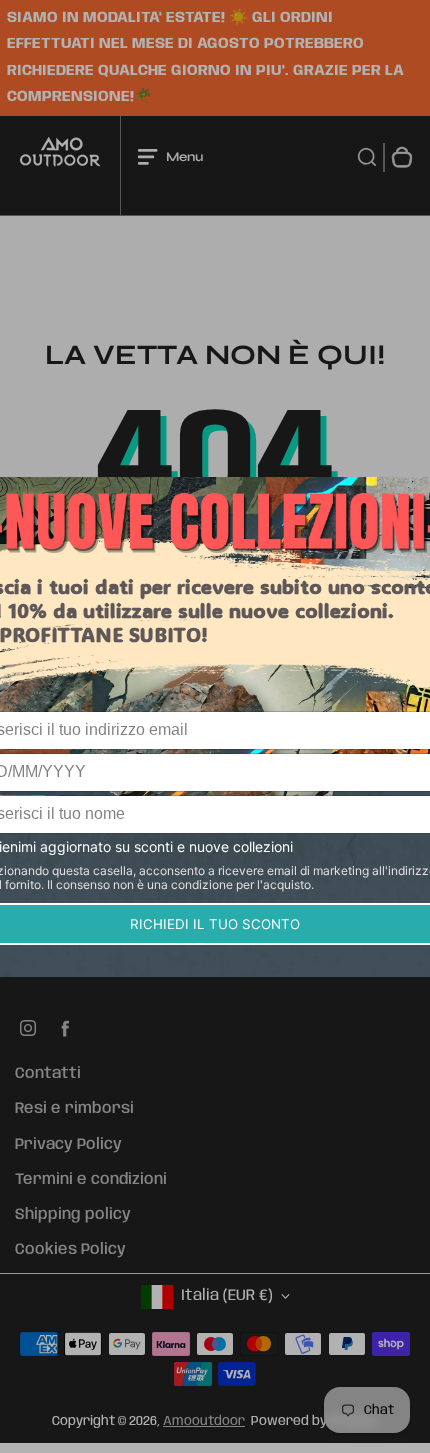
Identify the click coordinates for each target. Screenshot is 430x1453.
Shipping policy (73, 1215)
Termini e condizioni (91, 1180)
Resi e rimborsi (74, 1109)
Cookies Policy (70, 1250)
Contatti (48, 1074)
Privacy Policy (68, 1145)
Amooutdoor (204, 1421)
